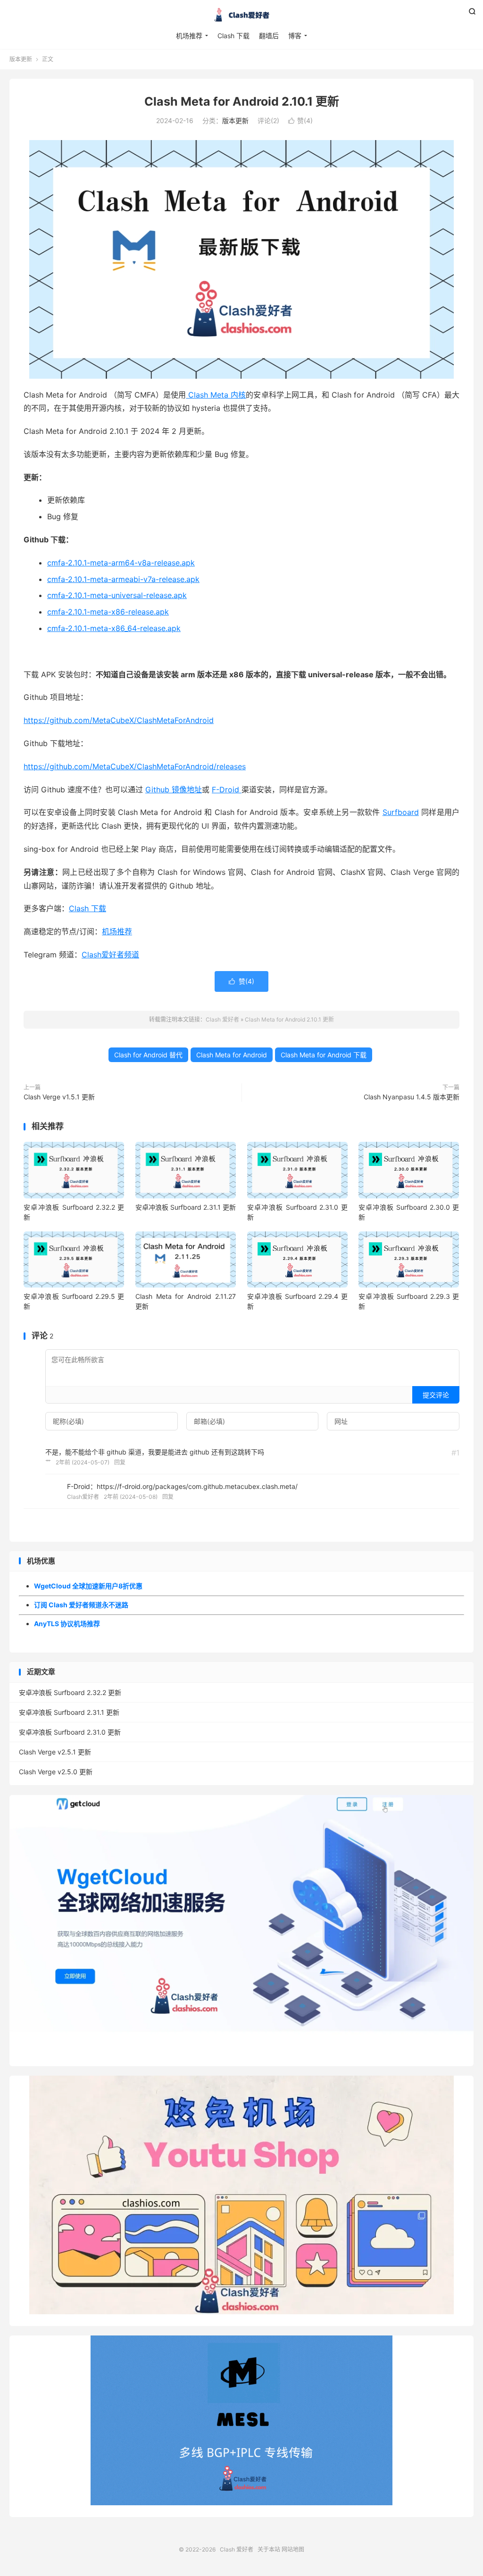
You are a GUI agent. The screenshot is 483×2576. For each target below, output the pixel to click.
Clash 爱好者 (241, 15)
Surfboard (401, 812)
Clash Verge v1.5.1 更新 (59, 1097)
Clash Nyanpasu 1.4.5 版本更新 (412, 1097)
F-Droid (227, 789)
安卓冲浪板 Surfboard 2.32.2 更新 (70, 1692)
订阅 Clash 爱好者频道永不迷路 (81, 1605)
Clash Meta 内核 (216, 395)
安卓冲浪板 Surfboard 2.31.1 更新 (186, 1207)
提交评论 (436, 1395)
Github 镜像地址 (174, 789)
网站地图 (293, 2549)
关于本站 (269, 2549)
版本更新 (21, 59)
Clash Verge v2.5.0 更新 (56, 1772)
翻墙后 (269, 36)
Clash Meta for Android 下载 (324, 1055)
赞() (300, 120)
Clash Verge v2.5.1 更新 (55, 1752)
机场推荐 (189, 36)
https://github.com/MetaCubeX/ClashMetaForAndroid (119, 720)
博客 (295, 36)
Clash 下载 (233, 36)
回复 (120, 1462)
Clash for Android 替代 (148, 1055)
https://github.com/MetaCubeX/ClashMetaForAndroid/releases (135, 766)
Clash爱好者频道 (110, 955)
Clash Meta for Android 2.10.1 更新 (242, 101)
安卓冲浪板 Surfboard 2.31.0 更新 (70, 1732)
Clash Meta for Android (232, 1055)
